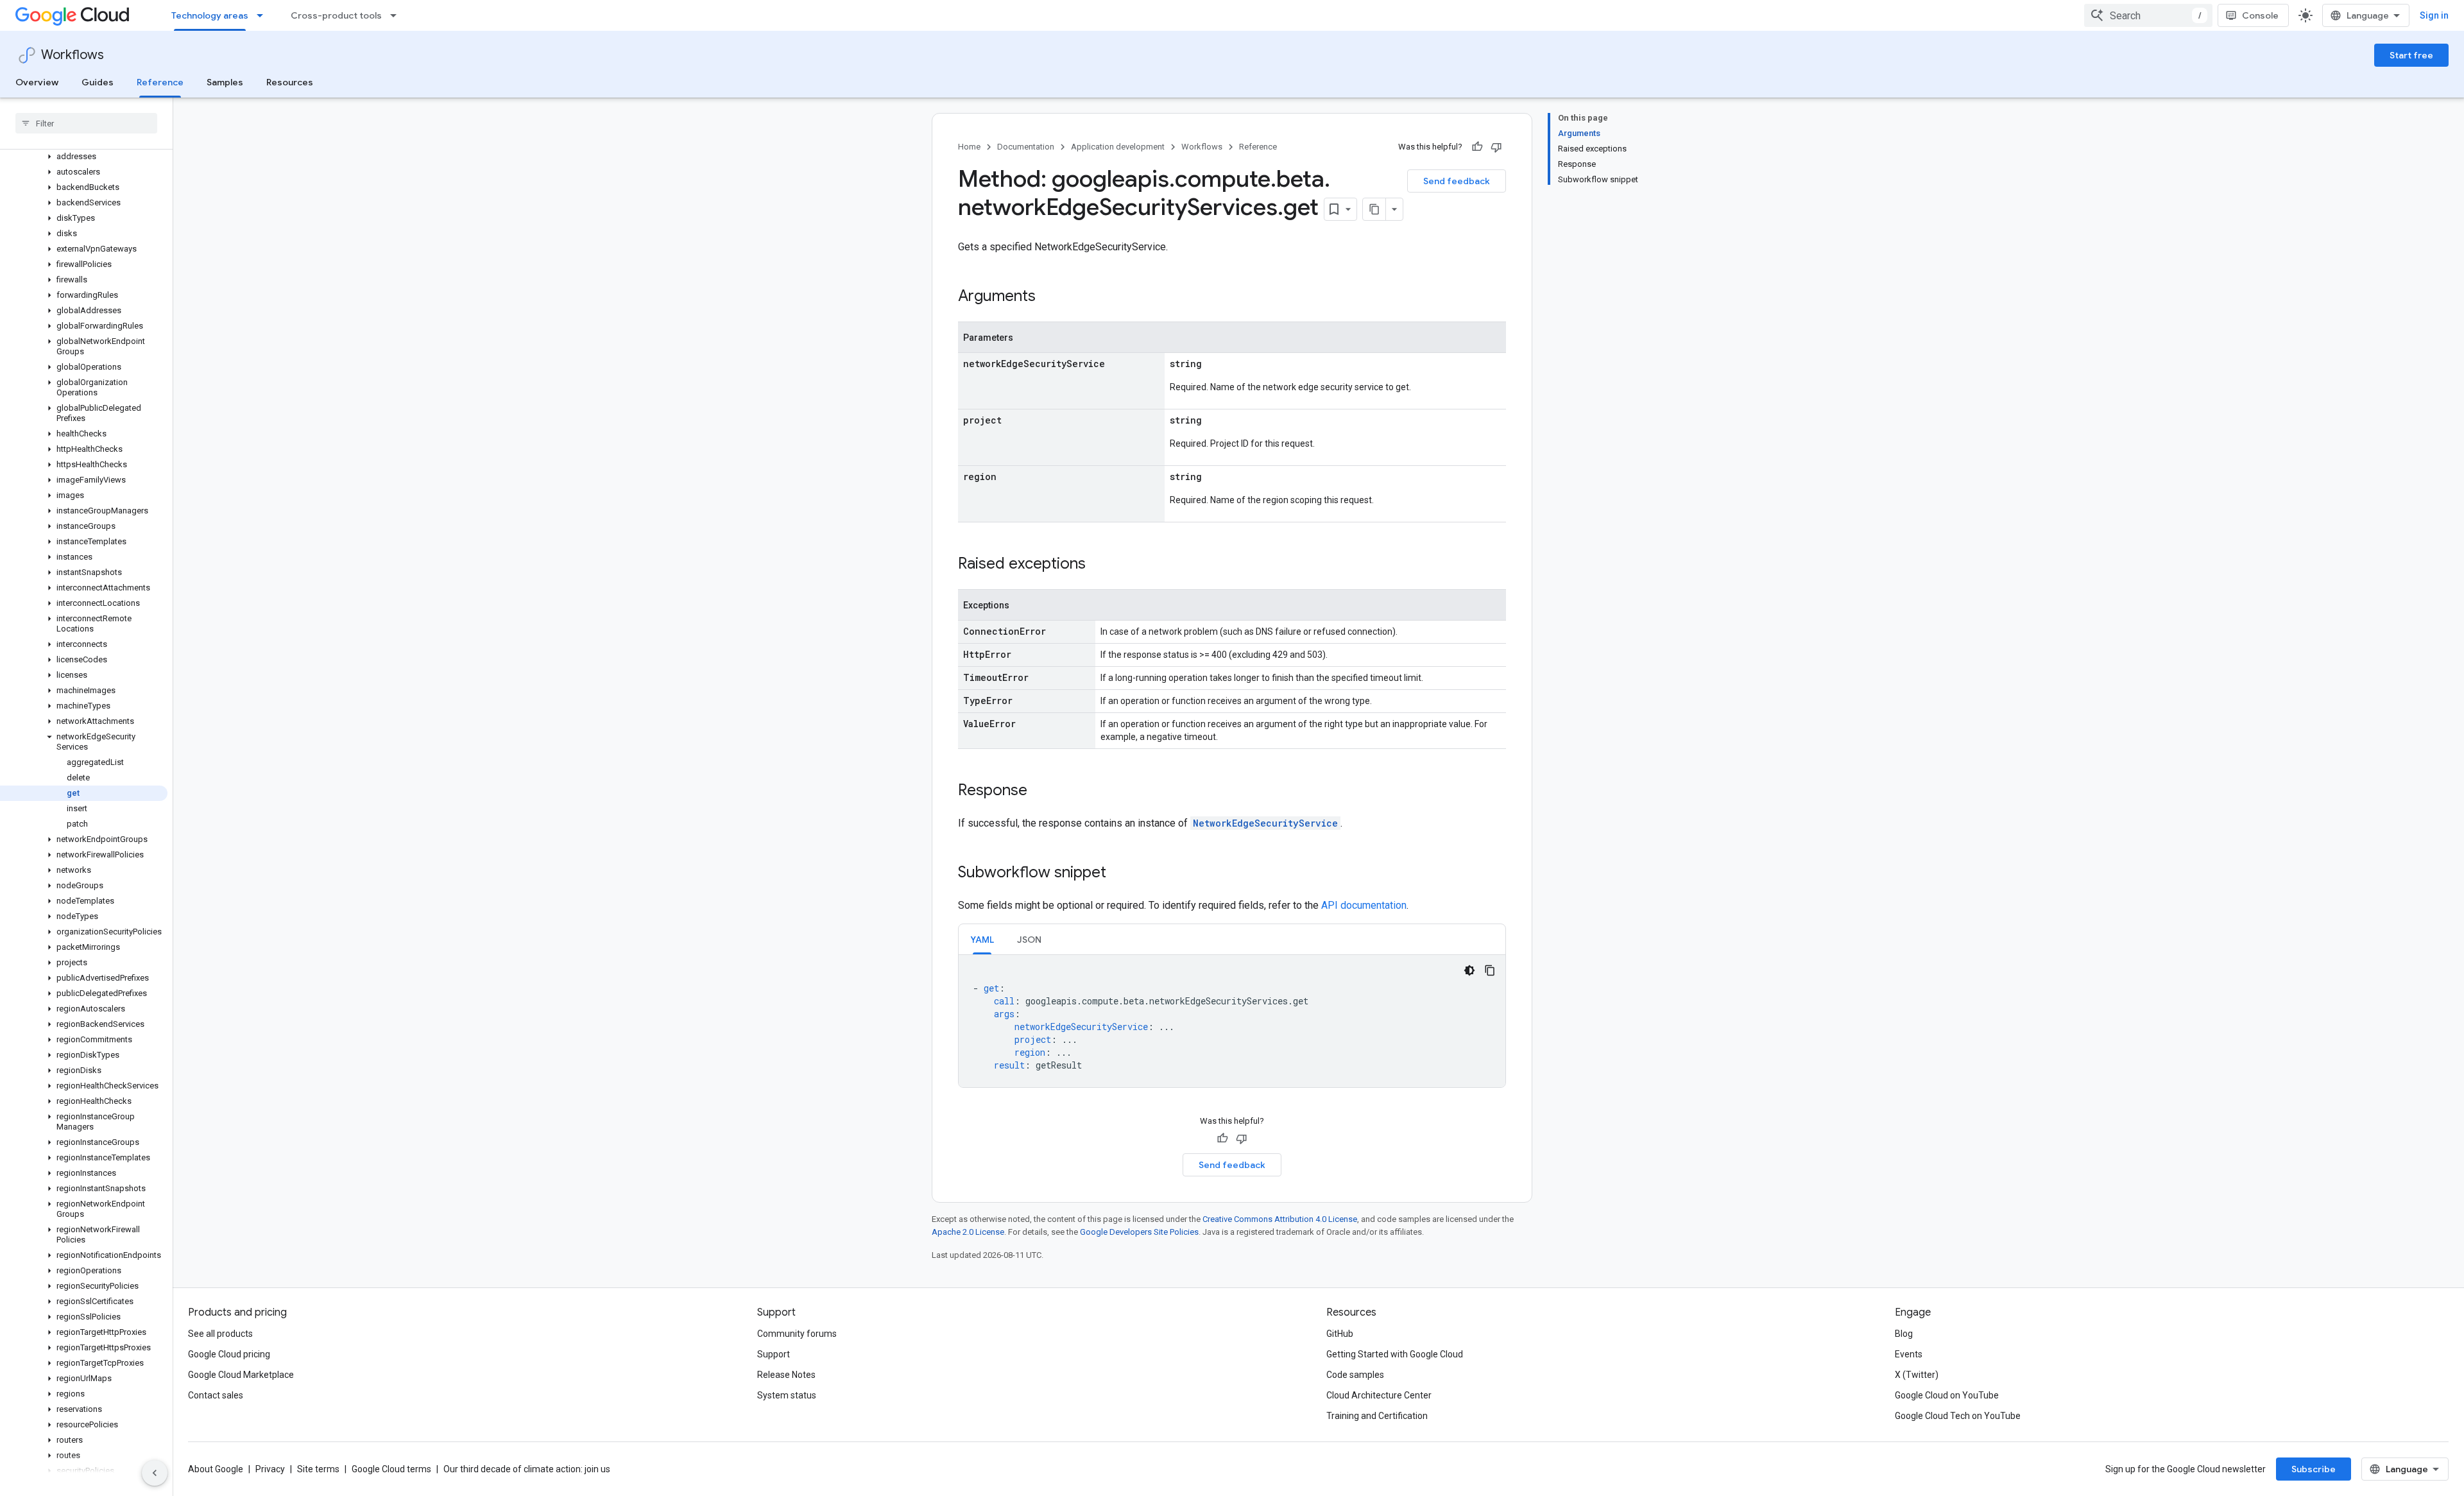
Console (2260, 15)
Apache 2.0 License (968, 1232)
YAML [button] (982, 940)
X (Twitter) (1917, 1375)
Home (969, 147)
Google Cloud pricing (229, 1354)
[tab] (982, 939)
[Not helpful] (1496, 147)
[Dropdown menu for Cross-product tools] (397, 15)
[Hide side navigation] (155, 1473)
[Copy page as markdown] (1374, 209)
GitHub (1340, 1334)
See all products (220, 1334)
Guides (98, 82)
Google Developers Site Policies (1139, 1232)
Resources (290, 82)
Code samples (1355, 1375)
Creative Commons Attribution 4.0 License (1280, 1219)
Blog (1904, 1334)
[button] (84, 157)
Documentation (1026, 147)
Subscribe (2314, 1469)
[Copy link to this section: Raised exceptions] (1099, 565)
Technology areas (210, 15)
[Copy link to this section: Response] (1040, 791)
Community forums (797, 1334)
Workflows (73, 55)
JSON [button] (1029, 940)
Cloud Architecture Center (1379, 1395)
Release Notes (786, 1375)
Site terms (318, 1469)
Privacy (270, 1469)
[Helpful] (1477, 147)
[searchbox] (86, 123)
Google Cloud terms (391, 1469)
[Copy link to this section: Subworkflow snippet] (1119, 873)
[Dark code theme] (1469, 970)
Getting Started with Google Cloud (1395, 1354)
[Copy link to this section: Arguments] (1048, 297)
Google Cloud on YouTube (1947, 1395)
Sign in (2434, 15)
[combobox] (2148, 15)
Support (774, 1354)
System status (787, 1395)
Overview (37, 82)
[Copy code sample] (1490, 970)
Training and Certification (1377, 1416)
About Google (216, 1469)
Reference (160, 82)
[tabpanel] (1232, 1021)
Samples (225, 82)
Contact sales (216, 1395)
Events (1909, 1354)
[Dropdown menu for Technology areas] (264, 15)
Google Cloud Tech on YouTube (1958, 1416)
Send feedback (1457, 181)
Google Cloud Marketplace (241, 1375)
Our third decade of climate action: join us (527, 1469)
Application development (1118, 147)
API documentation (1364, 905)
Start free (2411, 55)
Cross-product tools (336, 15)
